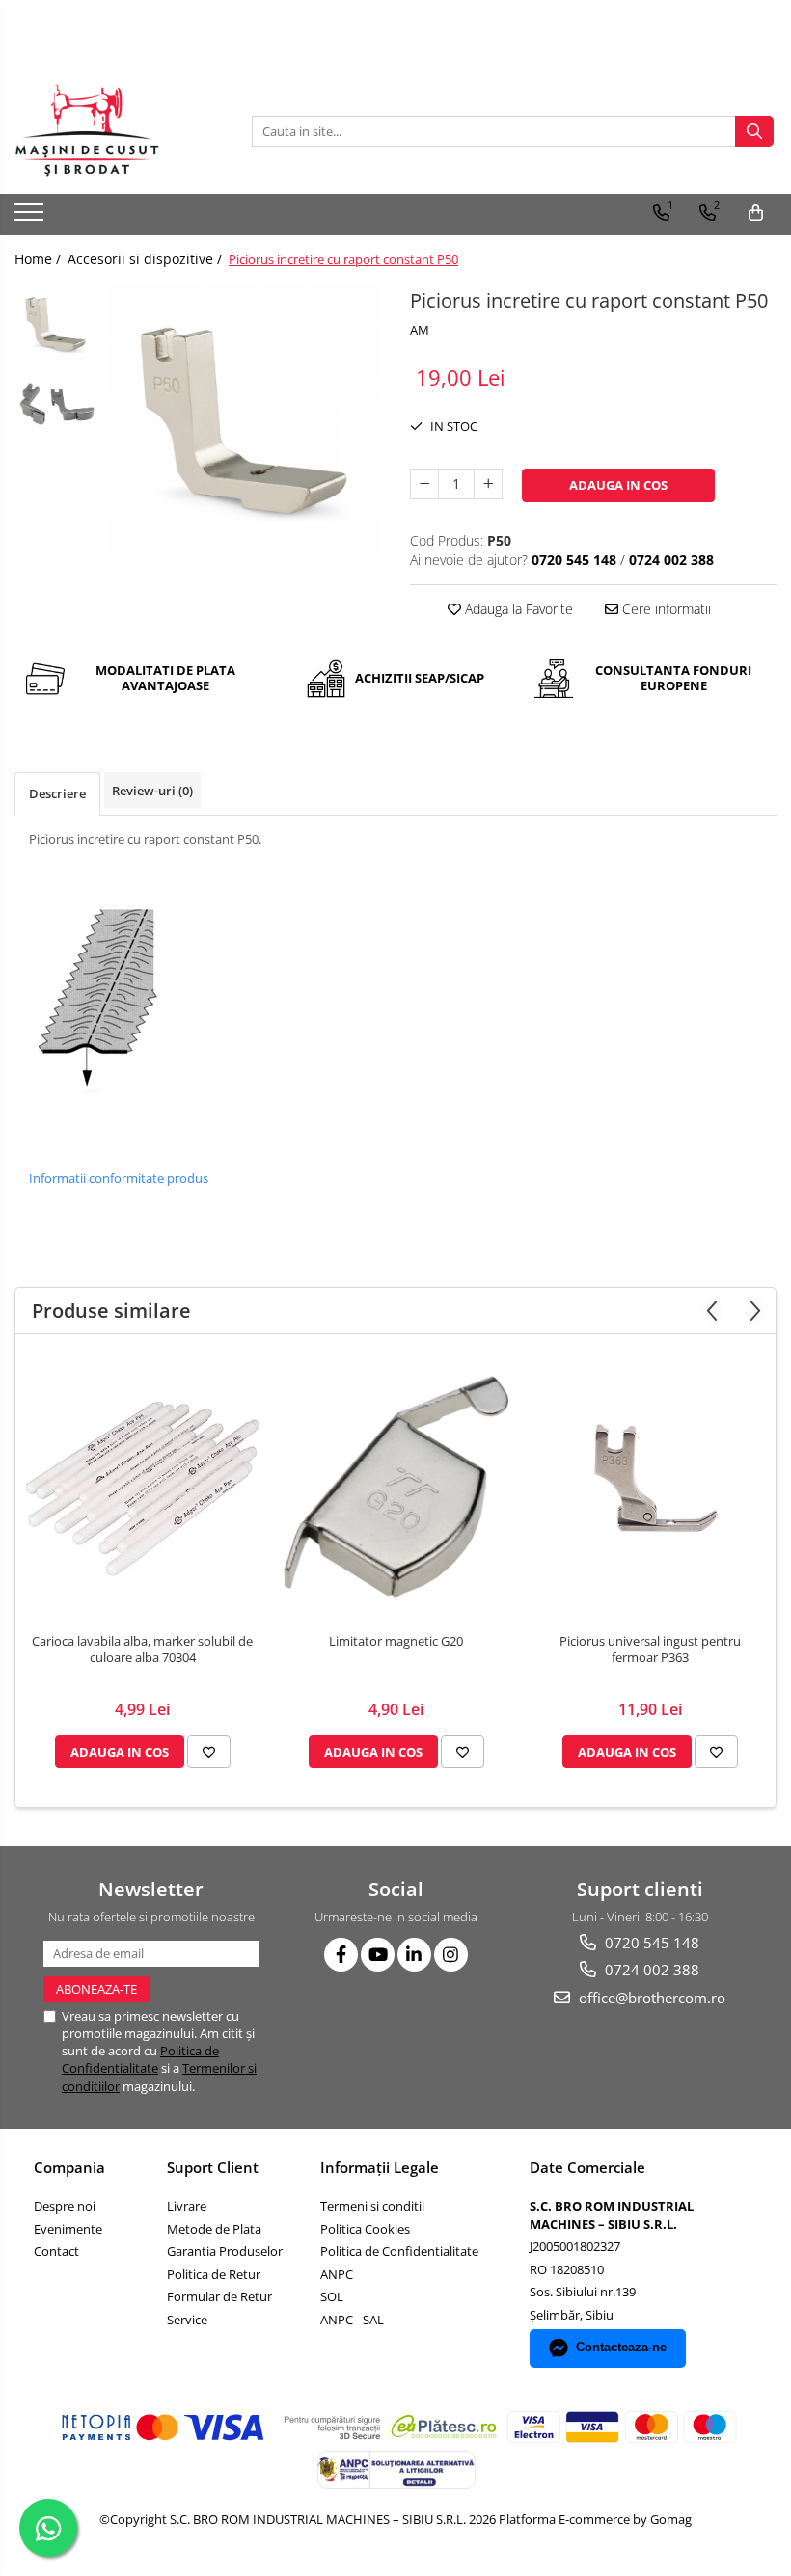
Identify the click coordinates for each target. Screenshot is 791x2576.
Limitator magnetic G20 (396, 1641)
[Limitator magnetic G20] (396, 1489)
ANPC (337, 2274)
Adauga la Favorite (517, 609)
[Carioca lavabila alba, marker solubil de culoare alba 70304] (142, 1489)
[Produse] (31, 218)
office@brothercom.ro (650, 1998)
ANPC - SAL (352, 2320)
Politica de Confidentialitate (140, 2059)
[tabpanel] (244, 421)
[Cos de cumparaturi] (756, 213)
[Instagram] (451, 1955)
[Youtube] (378, 1955)
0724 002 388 (650, 1970)
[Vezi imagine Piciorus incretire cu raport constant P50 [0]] (55, 324)
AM (420, 330)
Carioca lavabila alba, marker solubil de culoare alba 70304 (142, 1650)
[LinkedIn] (414, 1955)
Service (187, 2320)
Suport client (213, 2167)
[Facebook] (341, 1955)
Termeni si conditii (372, 2206)
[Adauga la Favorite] (209, 1752)
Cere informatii (665, 609)
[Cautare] (754, 131)
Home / (40, 259)
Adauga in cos (618, 485)
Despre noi (65, 2206)
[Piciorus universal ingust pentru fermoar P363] (650, 1489)
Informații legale (380, 2167)
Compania (69, 2167)
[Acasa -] (111, 131)
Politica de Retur (214, 2274)
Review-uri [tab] (152, 791)
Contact (56, 2251)
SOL (332, 2296)
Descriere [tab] (57, 793)
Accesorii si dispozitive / (147, 259)
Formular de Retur (219, 2296)
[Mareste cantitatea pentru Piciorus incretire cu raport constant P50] (488, 484)
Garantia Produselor (225, 2251)
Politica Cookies (365, 2229)
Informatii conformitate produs (119, 1178)
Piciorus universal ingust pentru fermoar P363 (650, 1650)
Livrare (187, 2206)
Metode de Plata (214, 2229)
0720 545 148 (650, 1943)
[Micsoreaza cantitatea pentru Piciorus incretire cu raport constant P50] (424, 484)
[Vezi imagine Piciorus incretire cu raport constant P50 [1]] (55, 406)
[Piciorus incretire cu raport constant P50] (244, 421)
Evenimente (68, 2229)
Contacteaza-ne (621, 2347)
